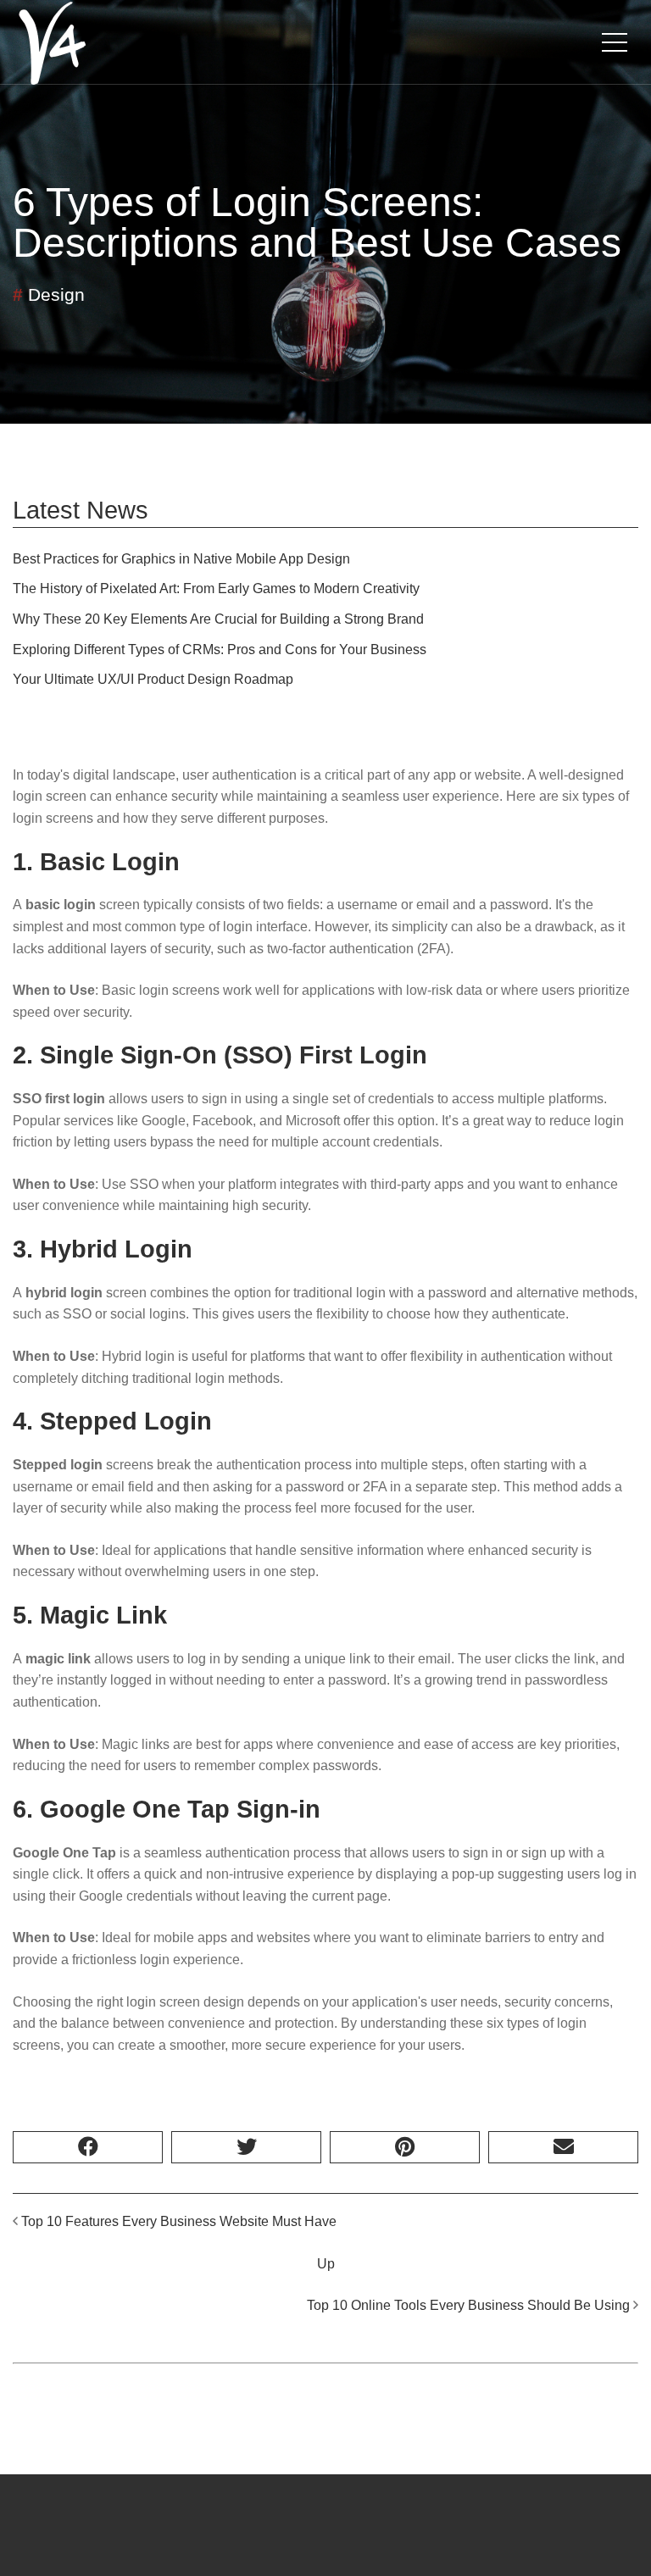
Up (326, 2264)
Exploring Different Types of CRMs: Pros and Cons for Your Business (220, 650)
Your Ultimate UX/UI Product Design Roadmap (153, 679)
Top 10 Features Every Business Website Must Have (179, 2221)
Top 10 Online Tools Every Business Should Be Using (468, 2305)
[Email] (563, 2147)
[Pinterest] (405, 2147)
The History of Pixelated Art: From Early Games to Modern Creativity (216, 588)
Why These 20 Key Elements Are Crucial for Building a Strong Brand (218, 619)
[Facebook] (88, 2147)
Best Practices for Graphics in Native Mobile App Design (181, 559)
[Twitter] (246, 2147)
